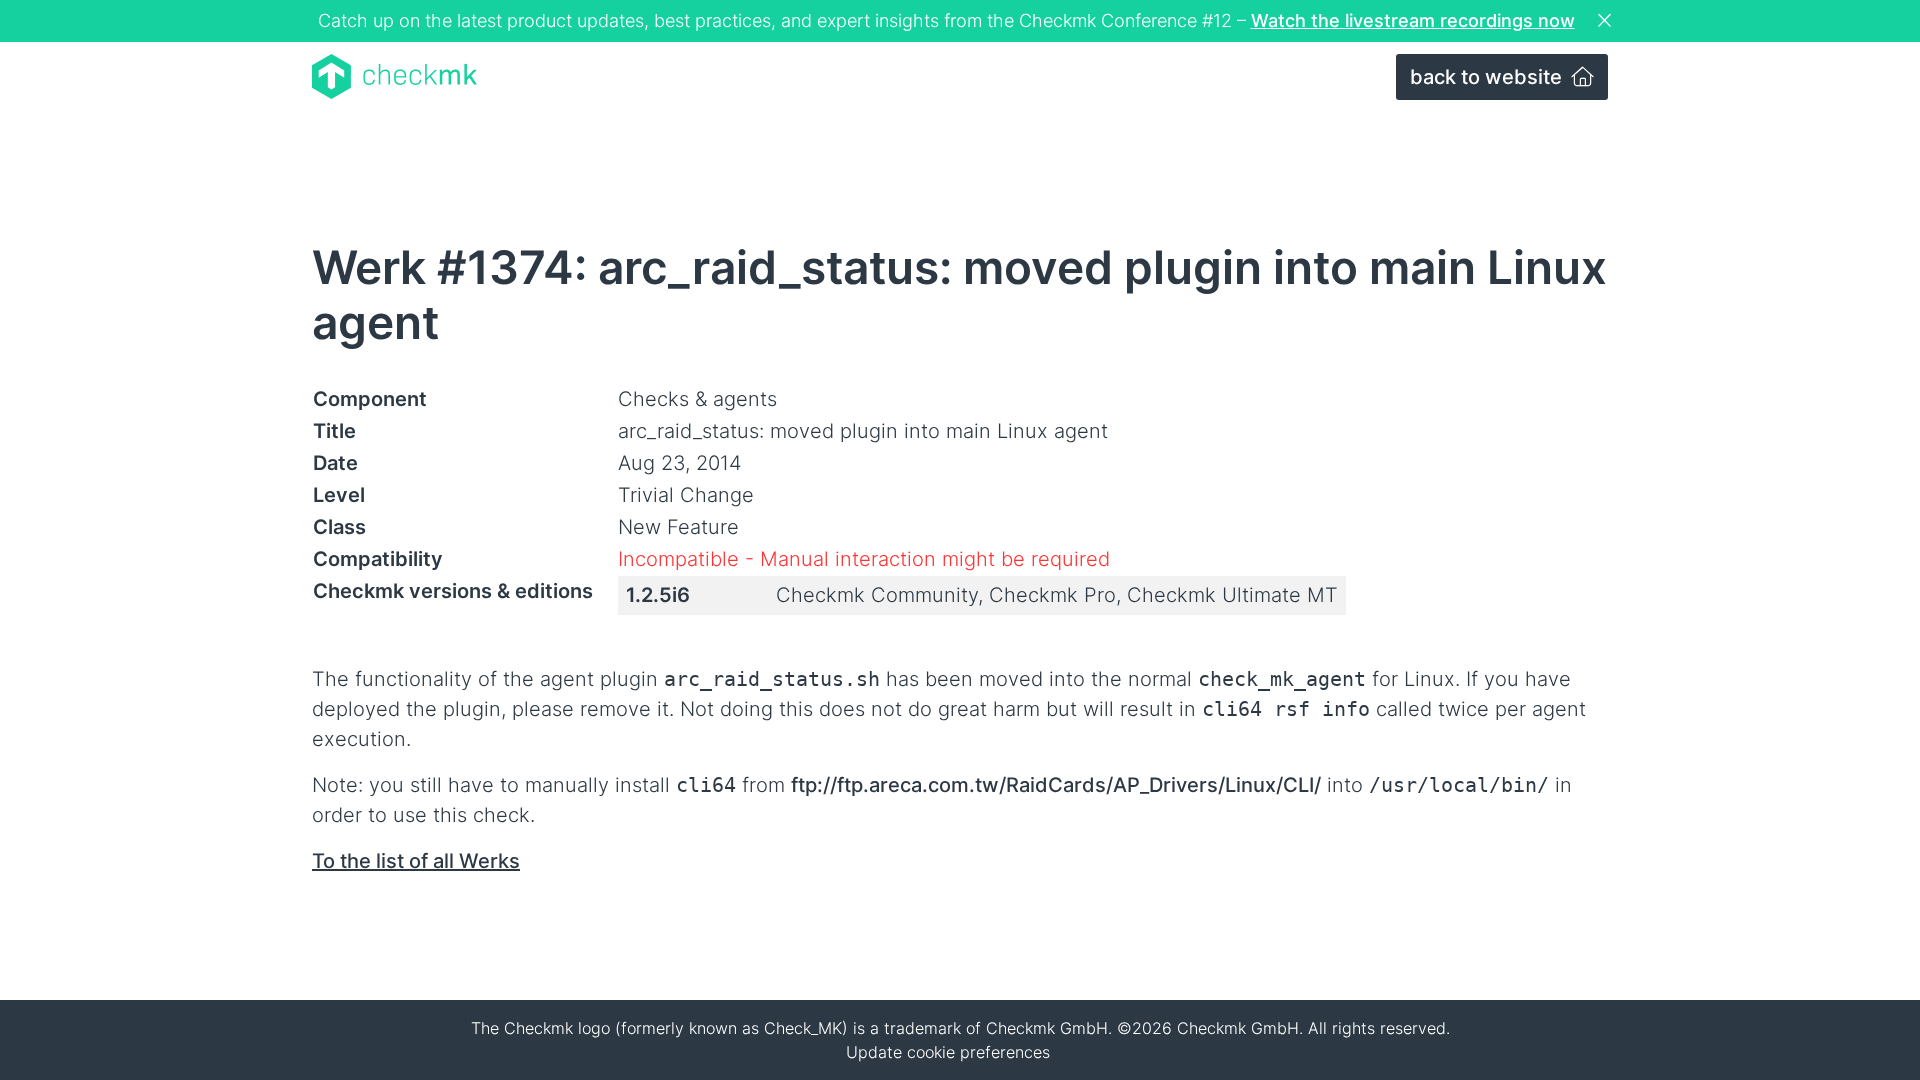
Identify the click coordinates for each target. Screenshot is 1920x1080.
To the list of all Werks (416, 861)
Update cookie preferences (948, 1052)
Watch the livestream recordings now (1413, 20)
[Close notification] (1607, 21)
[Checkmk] (394, 76)
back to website (1488, 77)
